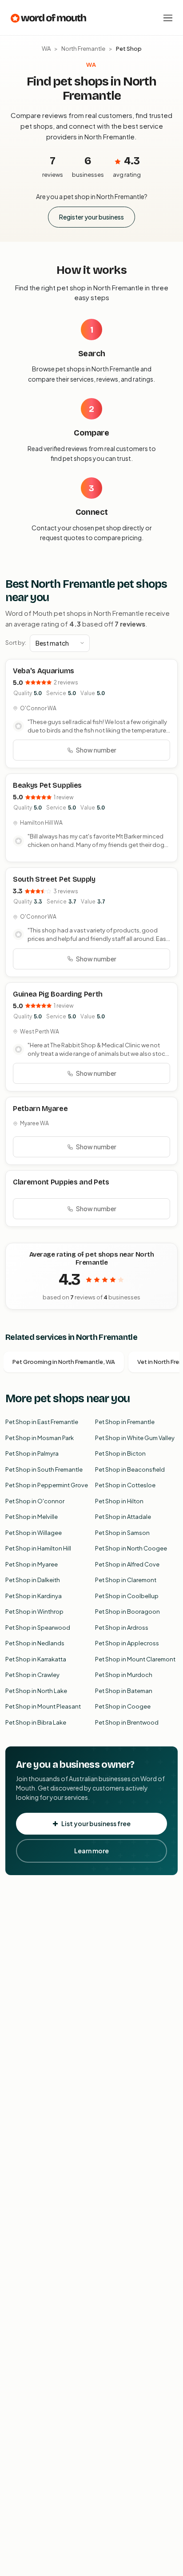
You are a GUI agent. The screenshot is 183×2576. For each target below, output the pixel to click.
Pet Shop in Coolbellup (127, 1596)
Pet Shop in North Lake (36, 1691)
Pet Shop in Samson (122, 1533)
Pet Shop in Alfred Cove (127, 1564)
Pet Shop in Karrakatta (36, 1659)
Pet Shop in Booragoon (127, 1612)
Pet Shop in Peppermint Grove (47, 1485)
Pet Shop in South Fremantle (44, 1469)
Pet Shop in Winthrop (34, 1612)
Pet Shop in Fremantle (125, 1422)
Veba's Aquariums (44, 671)
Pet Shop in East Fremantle (42, 1422)
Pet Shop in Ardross (122, 1628)
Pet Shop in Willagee (34, 1533)
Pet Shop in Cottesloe (125, 1485)
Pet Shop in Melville (32, 1517)
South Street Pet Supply (54, 879)
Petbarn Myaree (40, 1109)
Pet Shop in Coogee (123, 1706)
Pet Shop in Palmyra (32, 1453)
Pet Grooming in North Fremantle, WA (64, 1362)
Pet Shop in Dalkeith (33, 1580)
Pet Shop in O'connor (35, 1501)
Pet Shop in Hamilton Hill (38, 1548)
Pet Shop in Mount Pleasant (43, 1706)
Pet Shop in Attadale (123, 1517)
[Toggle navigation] (168, 18)
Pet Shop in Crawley (32, 1675)
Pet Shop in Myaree (32, 1564)
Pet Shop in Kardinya (34, 1596)
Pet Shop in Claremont (126, 1580)
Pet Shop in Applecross (127, 1643)
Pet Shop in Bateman (124, 1691)
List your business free (96, 1823)
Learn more (91, 1851)
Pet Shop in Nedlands (35, 1643)
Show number (96, 750)
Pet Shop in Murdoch (124, 1675)
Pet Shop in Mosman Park (40, 1438)
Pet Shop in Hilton (119, 1501)
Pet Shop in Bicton (120, 1453)
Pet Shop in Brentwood (127, 1722)
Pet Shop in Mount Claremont (135, 1659)
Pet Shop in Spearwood (38, 1628)
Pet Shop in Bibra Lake (36, 1722)
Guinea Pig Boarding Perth (58, 994)
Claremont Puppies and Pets (61, 1182)
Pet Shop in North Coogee (131, 1548)
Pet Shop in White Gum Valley (135, 1438)
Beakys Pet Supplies (47, 785)
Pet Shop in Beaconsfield (130, 1469)
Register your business (91, 217)
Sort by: (16, 643)
